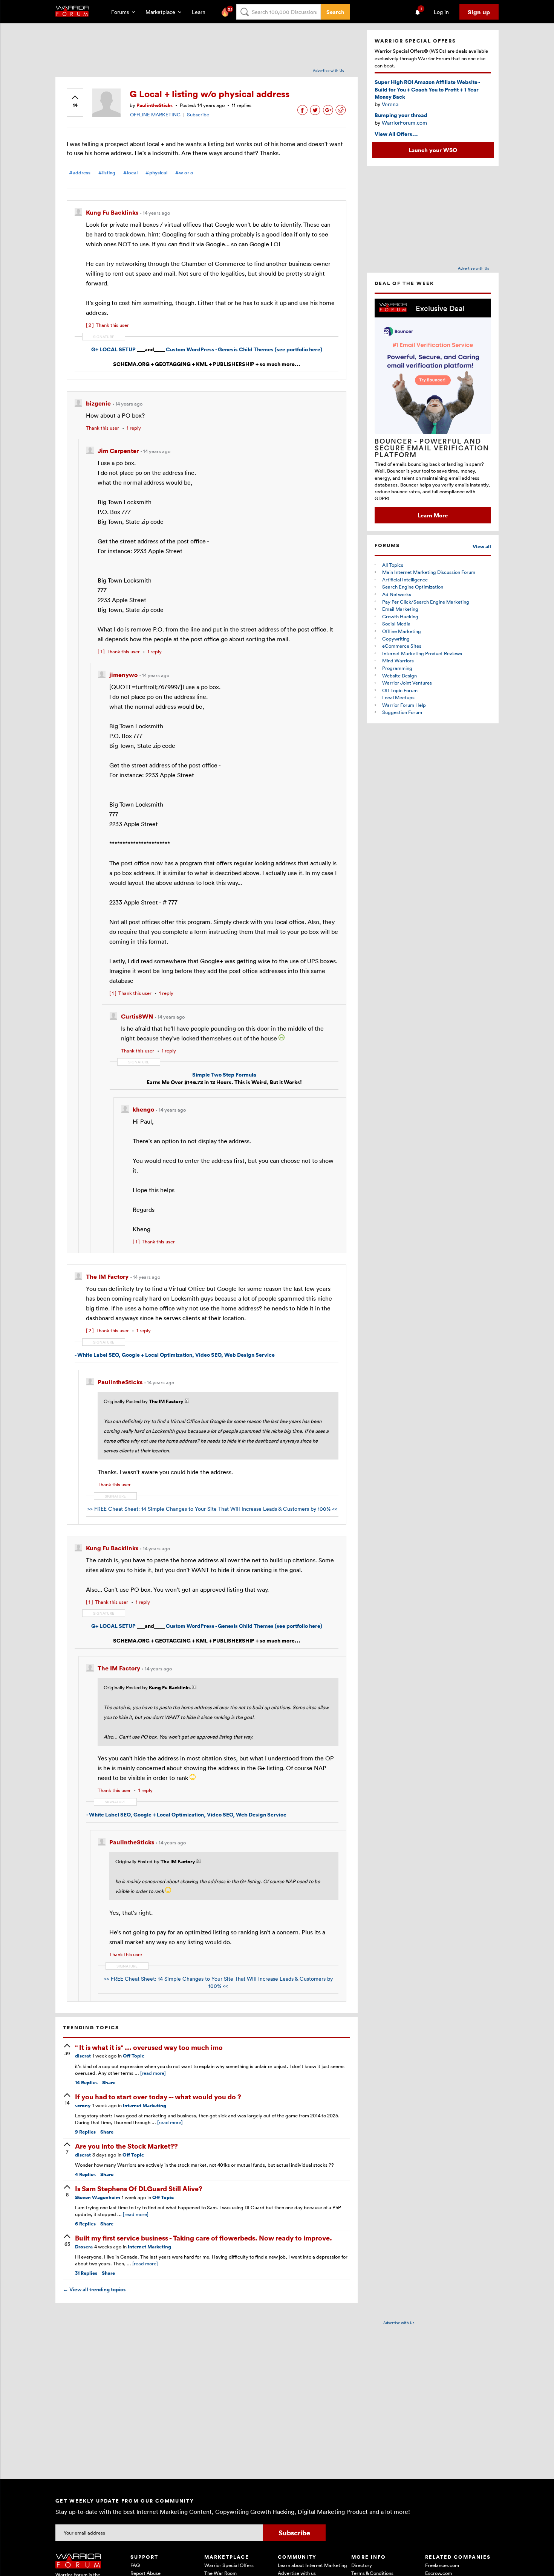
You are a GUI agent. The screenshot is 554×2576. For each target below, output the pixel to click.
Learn (201, 12)
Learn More (433, 515)
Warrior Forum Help (404, 705)
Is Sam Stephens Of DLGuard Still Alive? (139, 2188)
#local (130, 173)
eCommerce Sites (402, 646)
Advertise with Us (328, 70)
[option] (433, 411)
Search (335, 12)
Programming (397, 668)
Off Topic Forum (400, 690)
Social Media (396, 624)
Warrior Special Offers (229, 2565)
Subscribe (198, 114)
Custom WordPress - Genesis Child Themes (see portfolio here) (244, 349)
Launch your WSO (433, 150)
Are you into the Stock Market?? (126, 2146)
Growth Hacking (400, 616)
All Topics (393, 565)
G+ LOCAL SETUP (113, 349)
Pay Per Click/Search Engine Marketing (426, 602)
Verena (390, 104)
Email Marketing (400, 609)
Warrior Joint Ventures (407, 683)
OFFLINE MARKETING (155, 114)
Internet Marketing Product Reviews (422, 653)
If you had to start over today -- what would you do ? (158, 2096)
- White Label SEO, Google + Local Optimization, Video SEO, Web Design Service (175, 1355)
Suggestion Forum (402, 712)
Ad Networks (397, 594)
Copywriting (396, 639)
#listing (107, 173)
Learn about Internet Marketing (312, 2565)
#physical (156, 173)
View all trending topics (94, 2289)
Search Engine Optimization (413, 587)
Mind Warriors (398, 660)
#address (80, 173)
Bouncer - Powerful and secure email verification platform (432, 448)
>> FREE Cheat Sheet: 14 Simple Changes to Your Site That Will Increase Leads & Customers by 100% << (212, 1509)
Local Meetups (398, 697)
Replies (86, 2083)
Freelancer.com (442, 2565)
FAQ (135, 2565)
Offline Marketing (402, 631)
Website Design (399, 676)
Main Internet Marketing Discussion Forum (429, 572)
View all (482, 547)
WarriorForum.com (404, 123)
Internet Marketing (145, 2105)
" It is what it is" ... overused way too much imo (149, 2047)
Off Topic (134, 2056)
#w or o (184, 173)
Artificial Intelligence (405, 580)
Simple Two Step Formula (224, 1074)
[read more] (153, 2073)
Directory (362, 2565)
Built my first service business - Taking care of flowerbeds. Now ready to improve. (204, 2238)
